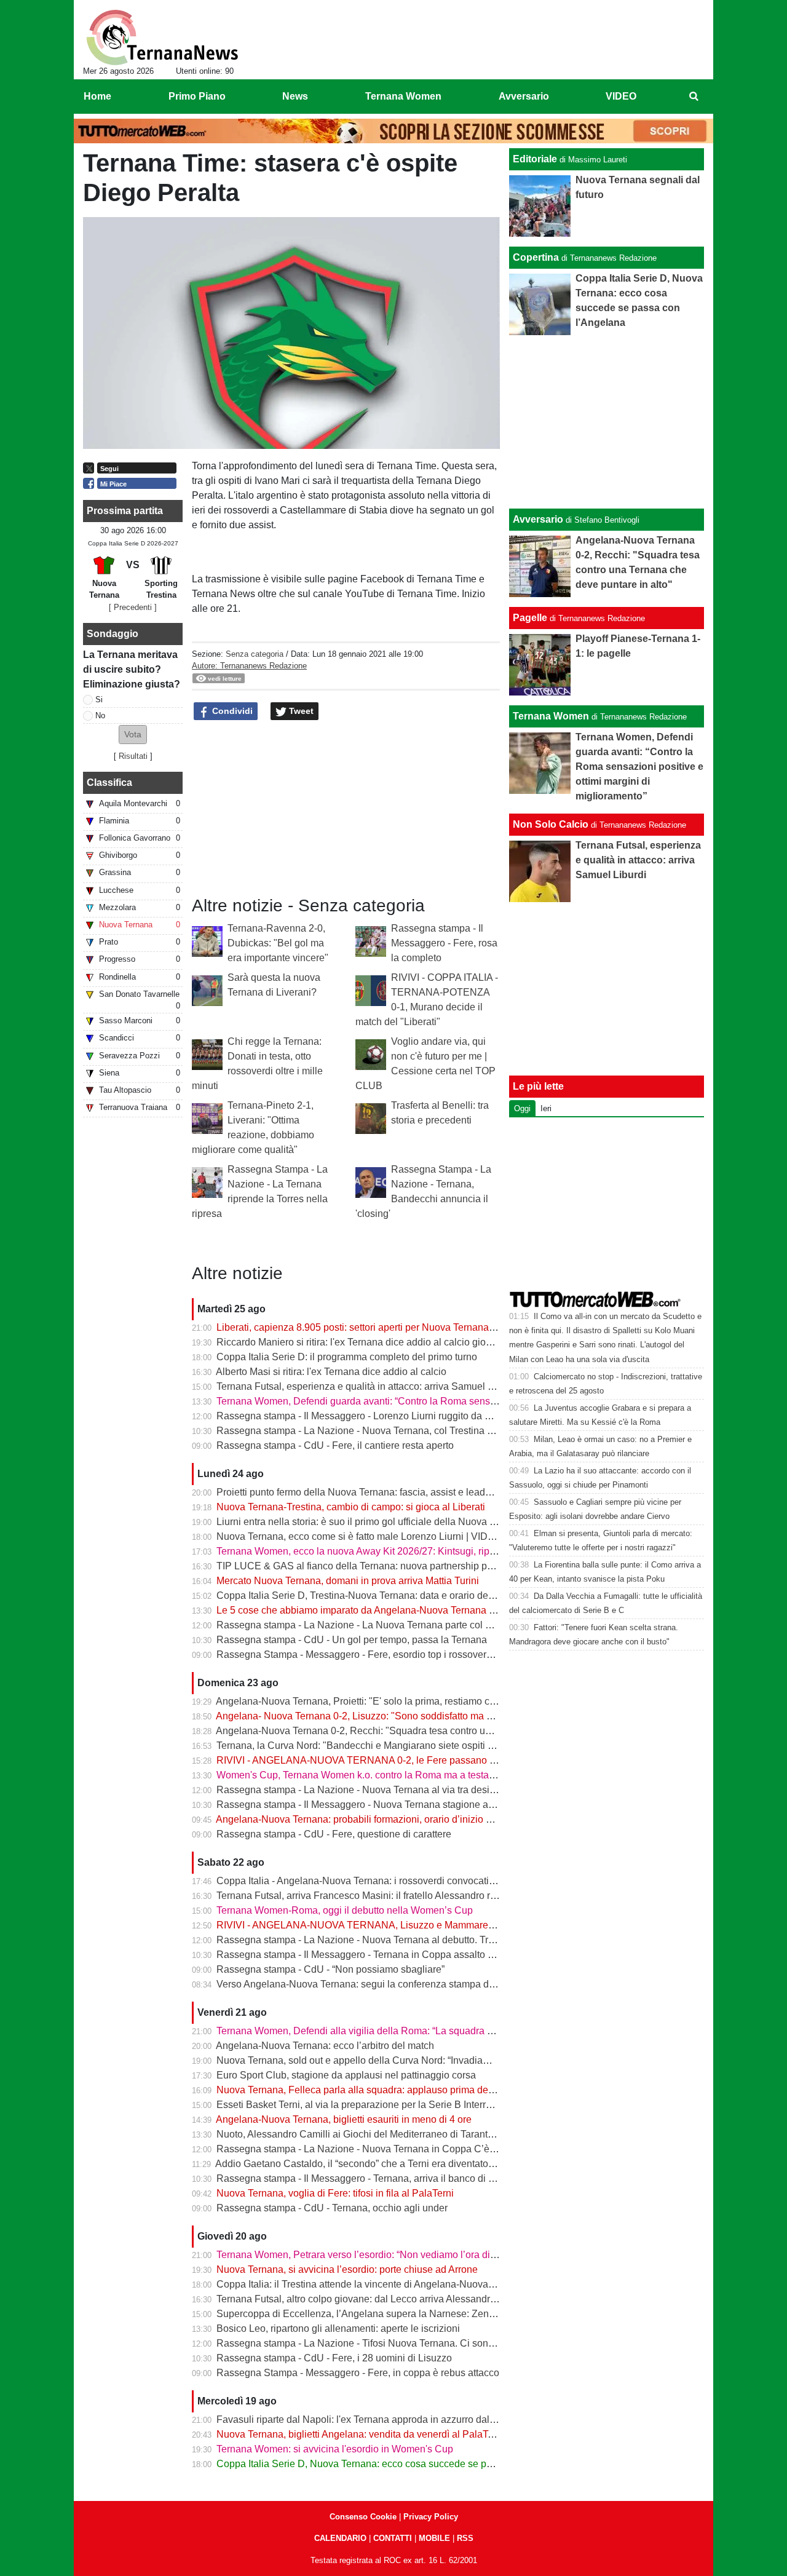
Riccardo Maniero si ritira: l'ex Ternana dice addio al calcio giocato (360, 1342)
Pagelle (530, 618)
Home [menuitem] (97, 96)
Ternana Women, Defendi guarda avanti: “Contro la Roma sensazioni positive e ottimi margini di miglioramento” (458, 1401)
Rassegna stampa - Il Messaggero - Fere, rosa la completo (444, 943)
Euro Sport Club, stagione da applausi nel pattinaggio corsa (346, 2075)
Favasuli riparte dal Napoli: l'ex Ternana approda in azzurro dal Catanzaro (377, 2419)
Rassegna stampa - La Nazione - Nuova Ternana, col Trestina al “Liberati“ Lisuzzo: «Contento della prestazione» (461, 1431)
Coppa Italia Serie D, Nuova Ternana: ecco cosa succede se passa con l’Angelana (396, 2464)
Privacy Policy (431, 2517)
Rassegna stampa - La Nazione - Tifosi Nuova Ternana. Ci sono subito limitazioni (393, 2343)
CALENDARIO (340, 2538)
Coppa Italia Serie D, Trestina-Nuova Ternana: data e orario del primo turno (379, 1595)
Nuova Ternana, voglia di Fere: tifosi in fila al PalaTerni (335, 2193)
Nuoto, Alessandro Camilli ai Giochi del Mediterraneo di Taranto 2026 (367, 2134)
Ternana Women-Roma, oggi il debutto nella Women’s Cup (345, 1910)
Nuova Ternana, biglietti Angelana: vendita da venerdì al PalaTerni (360, 2434)
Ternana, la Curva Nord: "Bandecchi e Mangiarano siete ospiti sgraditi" (370, 1746)
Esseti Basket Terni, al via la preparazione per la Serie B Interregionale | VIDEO (389, 2105)
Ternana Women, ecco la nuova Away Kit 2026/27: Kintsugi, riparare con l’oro (384, 1551)
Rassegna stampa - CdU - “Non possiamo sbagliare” (330, 1969)
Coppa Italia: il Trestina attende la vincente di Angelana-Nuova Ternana (371, 2284)
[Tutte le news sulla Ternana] (162, 38)
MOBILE (434, 2538)
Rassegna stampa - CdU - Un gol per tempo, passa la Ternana (352, 1640)
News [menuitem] (295, 96)
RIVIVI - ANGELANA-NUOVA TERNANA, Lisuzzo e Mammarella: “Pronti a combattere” (405, 1925)
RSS (465, 2538)
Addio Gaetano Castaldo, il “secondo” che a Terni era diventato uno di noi (374, 2164)
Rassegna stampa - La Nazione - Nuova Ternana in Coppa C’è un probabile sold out (400, 2149)
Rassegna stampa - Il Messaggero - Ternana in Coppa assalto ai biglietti (373, 1955)
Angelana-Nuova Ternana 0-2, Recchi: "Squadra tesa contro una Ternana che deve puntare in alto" (430, 1731)
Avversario (538, 519)
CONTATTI (393, 2538)
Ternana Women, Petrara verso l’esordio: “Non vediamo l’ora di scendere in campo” (397, 2255)
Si (99, 699)
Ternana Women (551, 716)
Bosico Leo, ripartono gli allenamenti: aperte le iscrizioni (338, 2328)
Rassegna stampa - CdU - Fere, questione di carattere (334, 1834)
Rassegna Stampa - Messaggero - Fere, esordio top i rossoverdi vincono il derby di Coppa (412, 1655)
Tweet (300, 711)
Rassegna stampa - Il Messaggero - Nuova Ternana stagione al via (361, 1805)
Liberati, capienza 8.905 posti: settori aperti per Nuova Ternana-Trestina (372, 1327)
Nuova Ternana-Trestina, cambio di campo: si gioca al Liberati (351, 1507)
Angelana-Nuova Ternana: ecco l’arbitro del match (325, 2046)
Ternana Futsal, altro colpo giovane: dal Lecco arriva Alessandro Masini (372, 2299)
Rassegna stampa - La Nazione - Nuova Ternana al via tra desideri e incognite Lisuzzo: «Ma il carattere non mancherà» (476, 1790)
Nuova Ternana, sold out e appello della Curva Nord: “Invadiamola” (362, 2060)
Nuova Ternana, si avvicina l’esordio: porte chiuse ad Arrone (347, 2269)
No (100, 715)
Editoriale (535, 159)
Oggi (522, 1108)
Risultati (133, 756)
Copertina (536, 257)
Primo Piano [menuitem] (197, 96)
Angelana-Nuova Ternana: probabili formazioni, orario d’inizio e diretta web (379, 1819)
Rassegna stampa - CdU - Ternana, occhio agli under (332, 2208)
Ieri (546, 1108)
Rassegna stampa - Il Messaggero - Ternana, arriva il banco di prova (365, 2178)
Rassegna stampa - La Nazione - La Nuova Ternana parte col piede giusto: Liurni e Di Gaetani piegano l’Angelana (465, 1625)
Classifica (109, 783)
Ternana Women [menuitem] (403, 96)
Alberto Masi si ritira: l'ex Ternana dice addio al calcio (331, 1372)
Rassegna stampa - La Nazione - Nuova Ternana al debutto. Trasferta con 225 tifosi (397, 1940)
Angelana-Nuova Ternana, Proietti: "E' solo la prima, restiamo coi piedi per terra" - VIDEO (409, 1701)
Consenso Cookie (363, 2517)
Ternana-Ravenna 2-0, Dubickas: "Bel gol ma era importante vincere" (278, 943)
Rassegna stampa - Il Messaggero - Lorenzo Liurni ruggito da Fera (361, 1416)
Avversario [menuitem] (524, 96)
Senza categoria (255, 654)
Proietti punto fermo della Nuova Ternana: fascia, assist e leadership (364, 1492)
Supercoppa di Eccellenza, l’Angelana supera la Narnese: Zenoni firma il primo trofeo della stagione (434, 2314)
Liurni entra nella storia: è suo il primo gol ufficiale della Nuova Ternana (371, 1522)
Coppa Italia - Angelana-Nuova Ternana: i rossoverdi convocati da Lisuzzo (378, 1881)
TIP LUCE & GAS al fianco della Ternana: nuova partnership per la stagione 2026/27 (400, 1566)
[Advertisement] (607, 422)
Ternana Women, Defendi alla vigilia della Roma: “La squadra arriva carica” (380, 2031)
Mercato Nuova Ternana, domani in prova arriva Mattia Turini (348, 1581)
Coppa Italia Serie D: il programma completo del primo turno (347, 1357)
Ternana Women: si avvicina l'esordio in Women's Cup (335, 2449)
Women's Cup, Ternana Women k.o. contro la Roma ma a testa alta (362, 1775)
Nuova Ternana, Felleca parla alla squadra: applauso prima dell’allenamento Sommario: (408, 2090)
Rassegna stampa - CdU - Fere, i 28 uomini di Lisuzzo (334, 2358)
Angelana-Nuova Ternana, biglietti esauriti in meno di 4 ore (344, 2119)
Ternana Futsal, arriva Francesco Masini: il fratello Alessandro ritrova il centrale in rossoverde (418, 1896)
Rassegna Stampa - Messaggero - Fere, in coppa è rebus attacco (358, 2373)
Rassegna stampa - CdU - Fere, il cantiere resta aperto (335, 1445)
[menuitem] (694, 97)
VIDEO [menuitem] (621, 96)
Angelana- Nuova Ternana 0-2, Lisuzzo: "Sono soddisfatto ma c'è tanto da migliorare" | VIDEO (420, 1716)
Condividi (231, 711)
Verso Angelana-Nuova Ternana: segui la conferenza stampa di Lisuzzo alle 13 (388, 1984)
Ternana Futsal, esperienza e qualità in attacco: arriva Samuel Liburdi (367, 1386)
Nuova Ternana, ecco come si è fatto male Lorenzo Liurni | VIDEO (359, 1536)
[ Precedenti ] (133, 607)
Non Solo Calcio (551, 824)
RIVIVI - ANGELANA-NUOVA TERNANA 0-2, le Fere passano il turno (368, 1760)
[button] (133, 735)
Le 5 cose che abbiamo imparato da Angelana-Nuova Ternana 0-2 (360, 1610)
